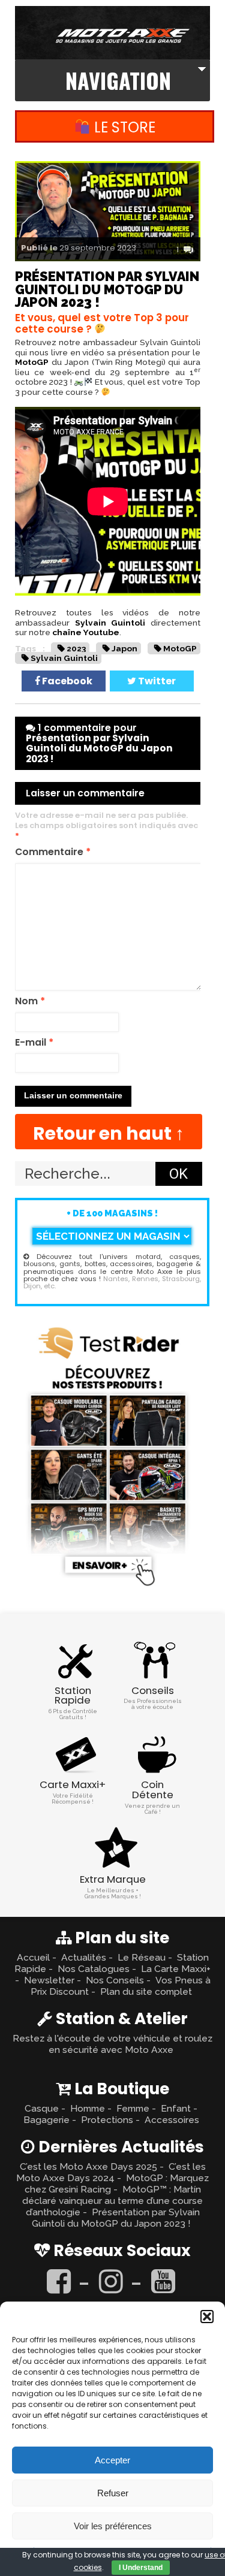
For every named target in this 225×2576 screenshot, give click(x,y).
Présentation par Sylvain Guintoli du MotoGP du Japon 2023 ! (116, 2218)
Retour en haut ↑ (109, 1133)
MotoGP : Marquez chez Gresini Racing (117, 2184)
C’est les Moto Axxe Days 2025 (88, 2166)
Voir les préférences (113, 2526)
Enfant (176, 2108)
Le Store (123, 127)
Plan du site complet (146, 1991)
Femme (133, 2108)
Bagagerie (46, 2120)
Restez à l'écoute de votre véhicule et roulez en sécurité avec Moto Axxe (112, 2044)
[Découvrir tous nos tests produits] (109, 1588)
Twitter (156, 681)
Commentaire (53, 852)
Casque (42, 2108)
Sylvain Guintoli (110, 623)
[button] (207, 2317)
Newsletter (49, 1980)
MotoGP (32, 362)
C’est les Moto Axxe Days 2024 (111, 2172)
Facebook (66, 681)
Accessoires (172, 2120)
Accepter (112, 2460)
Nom (30, 1002)
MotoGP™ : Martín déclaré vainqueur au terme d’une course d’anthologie (112, 2201)
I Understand (141, 2568)
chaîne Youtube (86, 632)
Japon (124, 648)
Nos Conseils (115, 1980)
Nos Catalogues (94, 1969)
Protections (107, 2120)
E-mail (34, 1043)
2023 (76, 648)
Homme (88, 2108)
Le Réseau (142, 1957)
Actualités (84, 1957)
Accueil (33, 1957)
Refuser (113, 2493)
